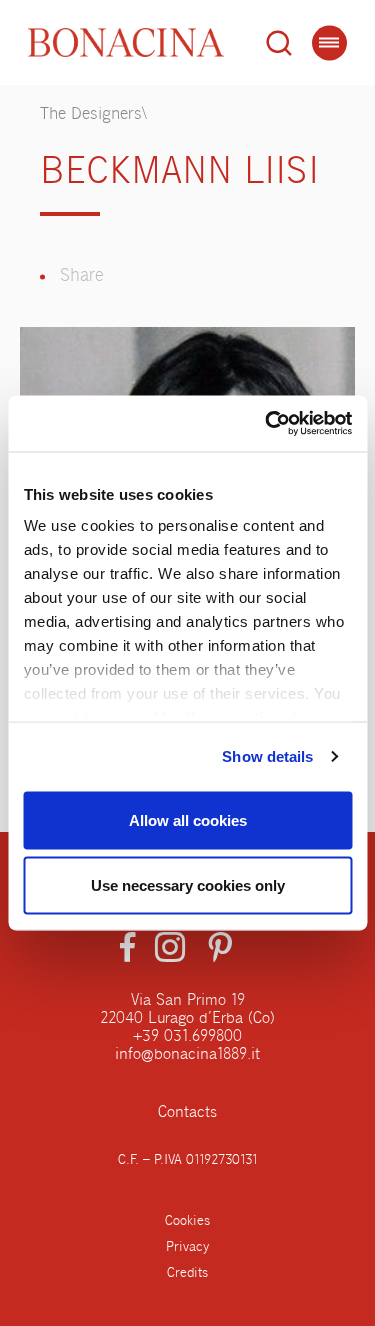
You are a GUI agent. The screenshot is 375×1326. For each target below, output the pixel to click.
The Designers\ (93, 114)
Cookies (187, 1221)
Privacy (187, 1247)
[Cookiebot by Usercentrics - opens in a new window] (267, 424)
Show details (267, 756)
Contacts (187, 1113)
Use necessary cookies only (188, 885)
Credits (187, 1273)
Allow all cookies (188, 819)
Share (82, 276)
